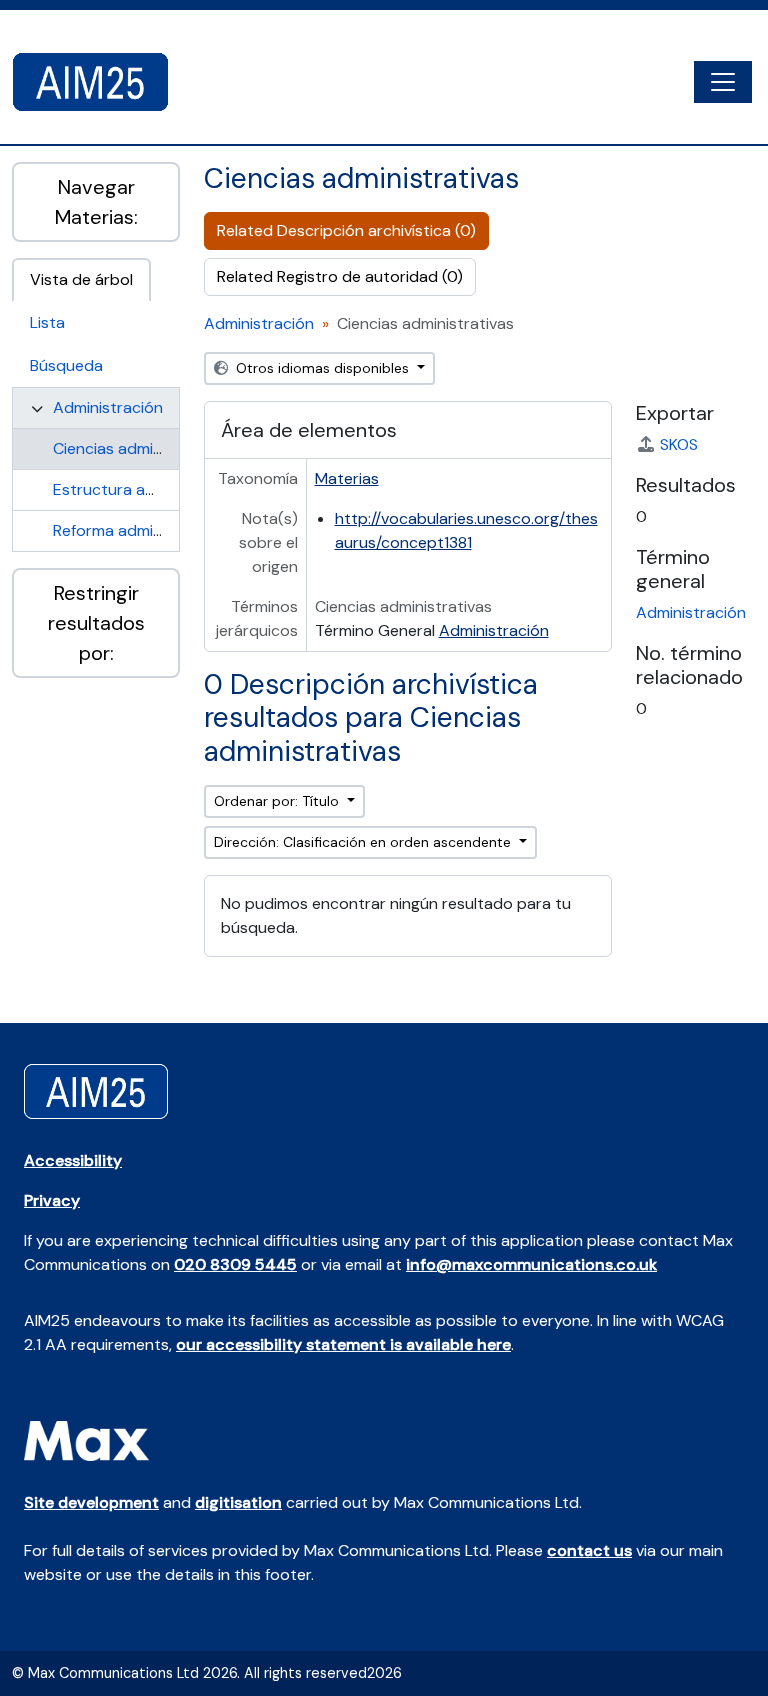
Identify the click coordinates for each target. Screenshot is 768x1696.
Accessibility (73, 1160)
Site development (91, 1502)
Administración (108, 407)
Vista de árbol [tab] (81, 279)
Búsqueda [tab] (66, 365)
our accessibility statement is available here (343, 1344)
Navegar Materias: (96, 202)
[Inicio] (98, 82)
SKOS (679, 444)
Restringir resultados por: (96, 623)
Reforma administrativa (137, 530)
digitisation (238, 1502)
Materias (347, 478)
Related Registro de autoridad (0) (340, 276)
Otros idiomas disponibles (322, 368)
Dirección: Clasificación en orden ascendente (364, 842)
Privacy (52, 1200)
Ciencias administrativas (141, 448)
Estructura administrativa (146, 489)
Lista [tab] (47, 322)
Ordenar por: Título (278, 801)
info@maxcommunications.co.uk (531, 1264)
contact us (589, 1550)
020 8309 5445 (235, 1264)
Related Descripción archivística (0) (346, 230)
